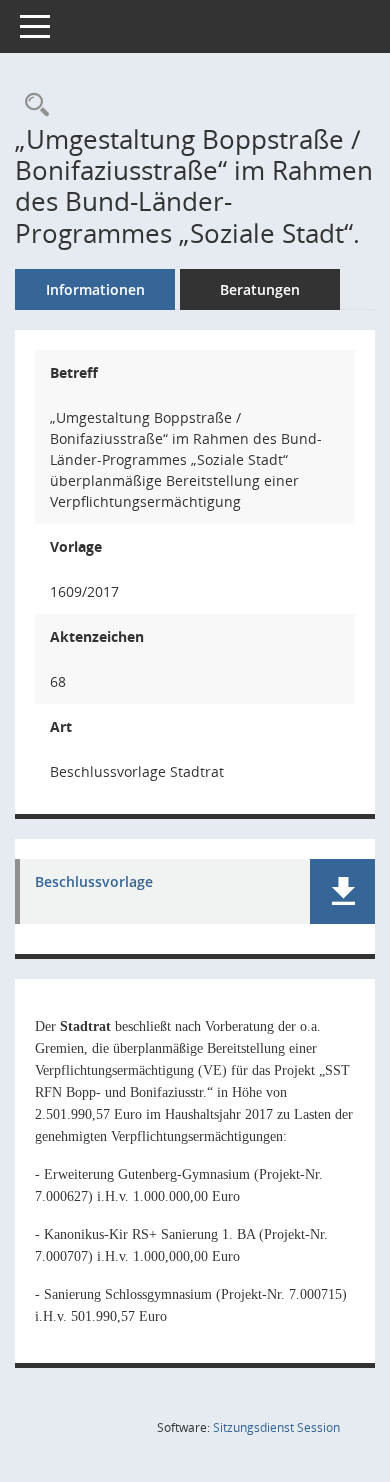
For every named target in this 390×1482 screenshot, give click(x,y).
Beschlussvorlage (94, 882)
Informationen (95, 289)
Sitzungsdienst (276, 1427)
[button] (342, 891)
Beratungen (260, 289)
